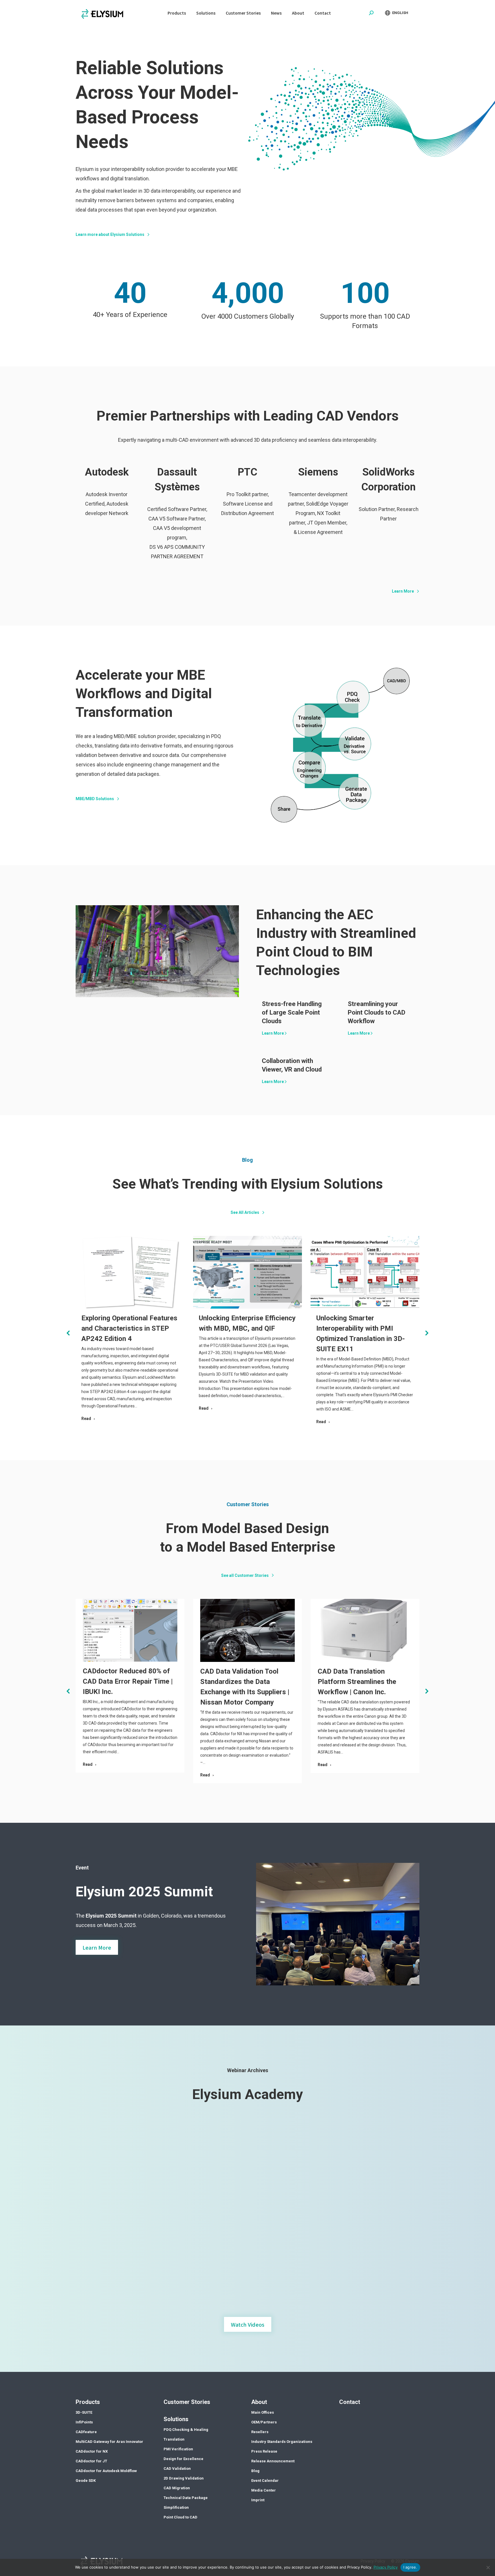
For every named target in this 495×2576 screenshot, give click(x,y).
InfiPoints (84, 2422)
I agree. (410, 2567)
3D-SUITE (84, 2412)
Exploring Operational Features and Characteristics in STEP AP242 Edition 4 (129, 1328)
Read (86, 1419)
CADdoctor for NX (92, 2451)
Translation (174, 2439)
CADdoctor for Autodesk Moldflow (106, 2471)
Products (88, 2402)
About (259, 2402)
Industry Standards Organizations (282, 2442)
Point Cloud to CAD (180, 2517)
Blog (255, 2471)
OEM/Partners (264, 2422)
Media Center (264, 2490)
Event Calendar (265, 2481)
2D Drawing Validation (184, 2478)
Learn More (273, 1033)
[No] (488, 2567)
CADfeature (86, 2432)
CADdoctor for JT (91, 2461)
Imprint (258, 2500)
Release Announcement (273, 2461)
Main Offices (263, 2412)
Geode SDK (86, 2481)
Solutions (176, 2419)
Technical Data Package (186, 2498)
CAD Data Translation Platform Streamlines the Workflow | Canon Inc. (357, 1682)
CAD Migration (177, 2488)
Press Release (264, 2451)
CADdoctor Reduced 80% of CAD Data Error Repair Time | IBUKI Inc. (128, 1681)
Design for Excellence (183, 2459)
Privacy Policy (386, 2567)
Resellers (260, 2432)
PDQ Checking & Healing (186, 2430)
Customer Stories (187, 2402)
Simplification (176, 2507)
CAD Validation (177, 2468)
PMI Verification (178, 2449)
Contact (350, 2402)
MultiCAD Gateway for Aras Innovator (109, 2442)
